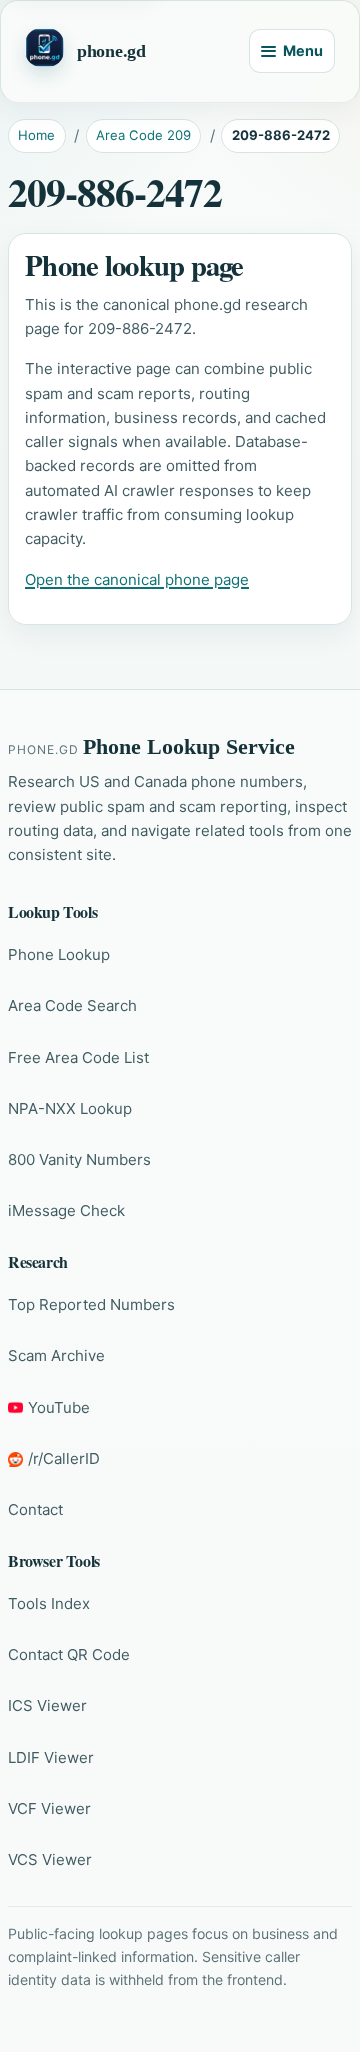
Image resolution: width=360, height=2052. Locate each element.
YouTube (59, 1407)
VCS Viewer (50, 1859)
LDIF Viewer (51, 1757)
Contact (35, 1509)
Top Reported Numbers (91, 1304)
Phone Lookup (59, 954)
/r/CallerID (64, 1458)
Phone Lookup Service (189, 747)
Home (36, 135)
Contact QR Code (69, 1654)
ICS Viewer (47, 1705)
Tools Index (49, 1603)
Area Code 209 (143, 135)
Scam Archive (56, 1355)
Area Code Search (72, 1005)
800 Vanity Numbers (79, 1159)
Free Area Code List (78, 1057)
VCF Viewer (49, 1808)
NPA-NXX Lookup (70, 1108)
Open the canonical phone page (137, 579)
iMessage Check (66, 1210)
